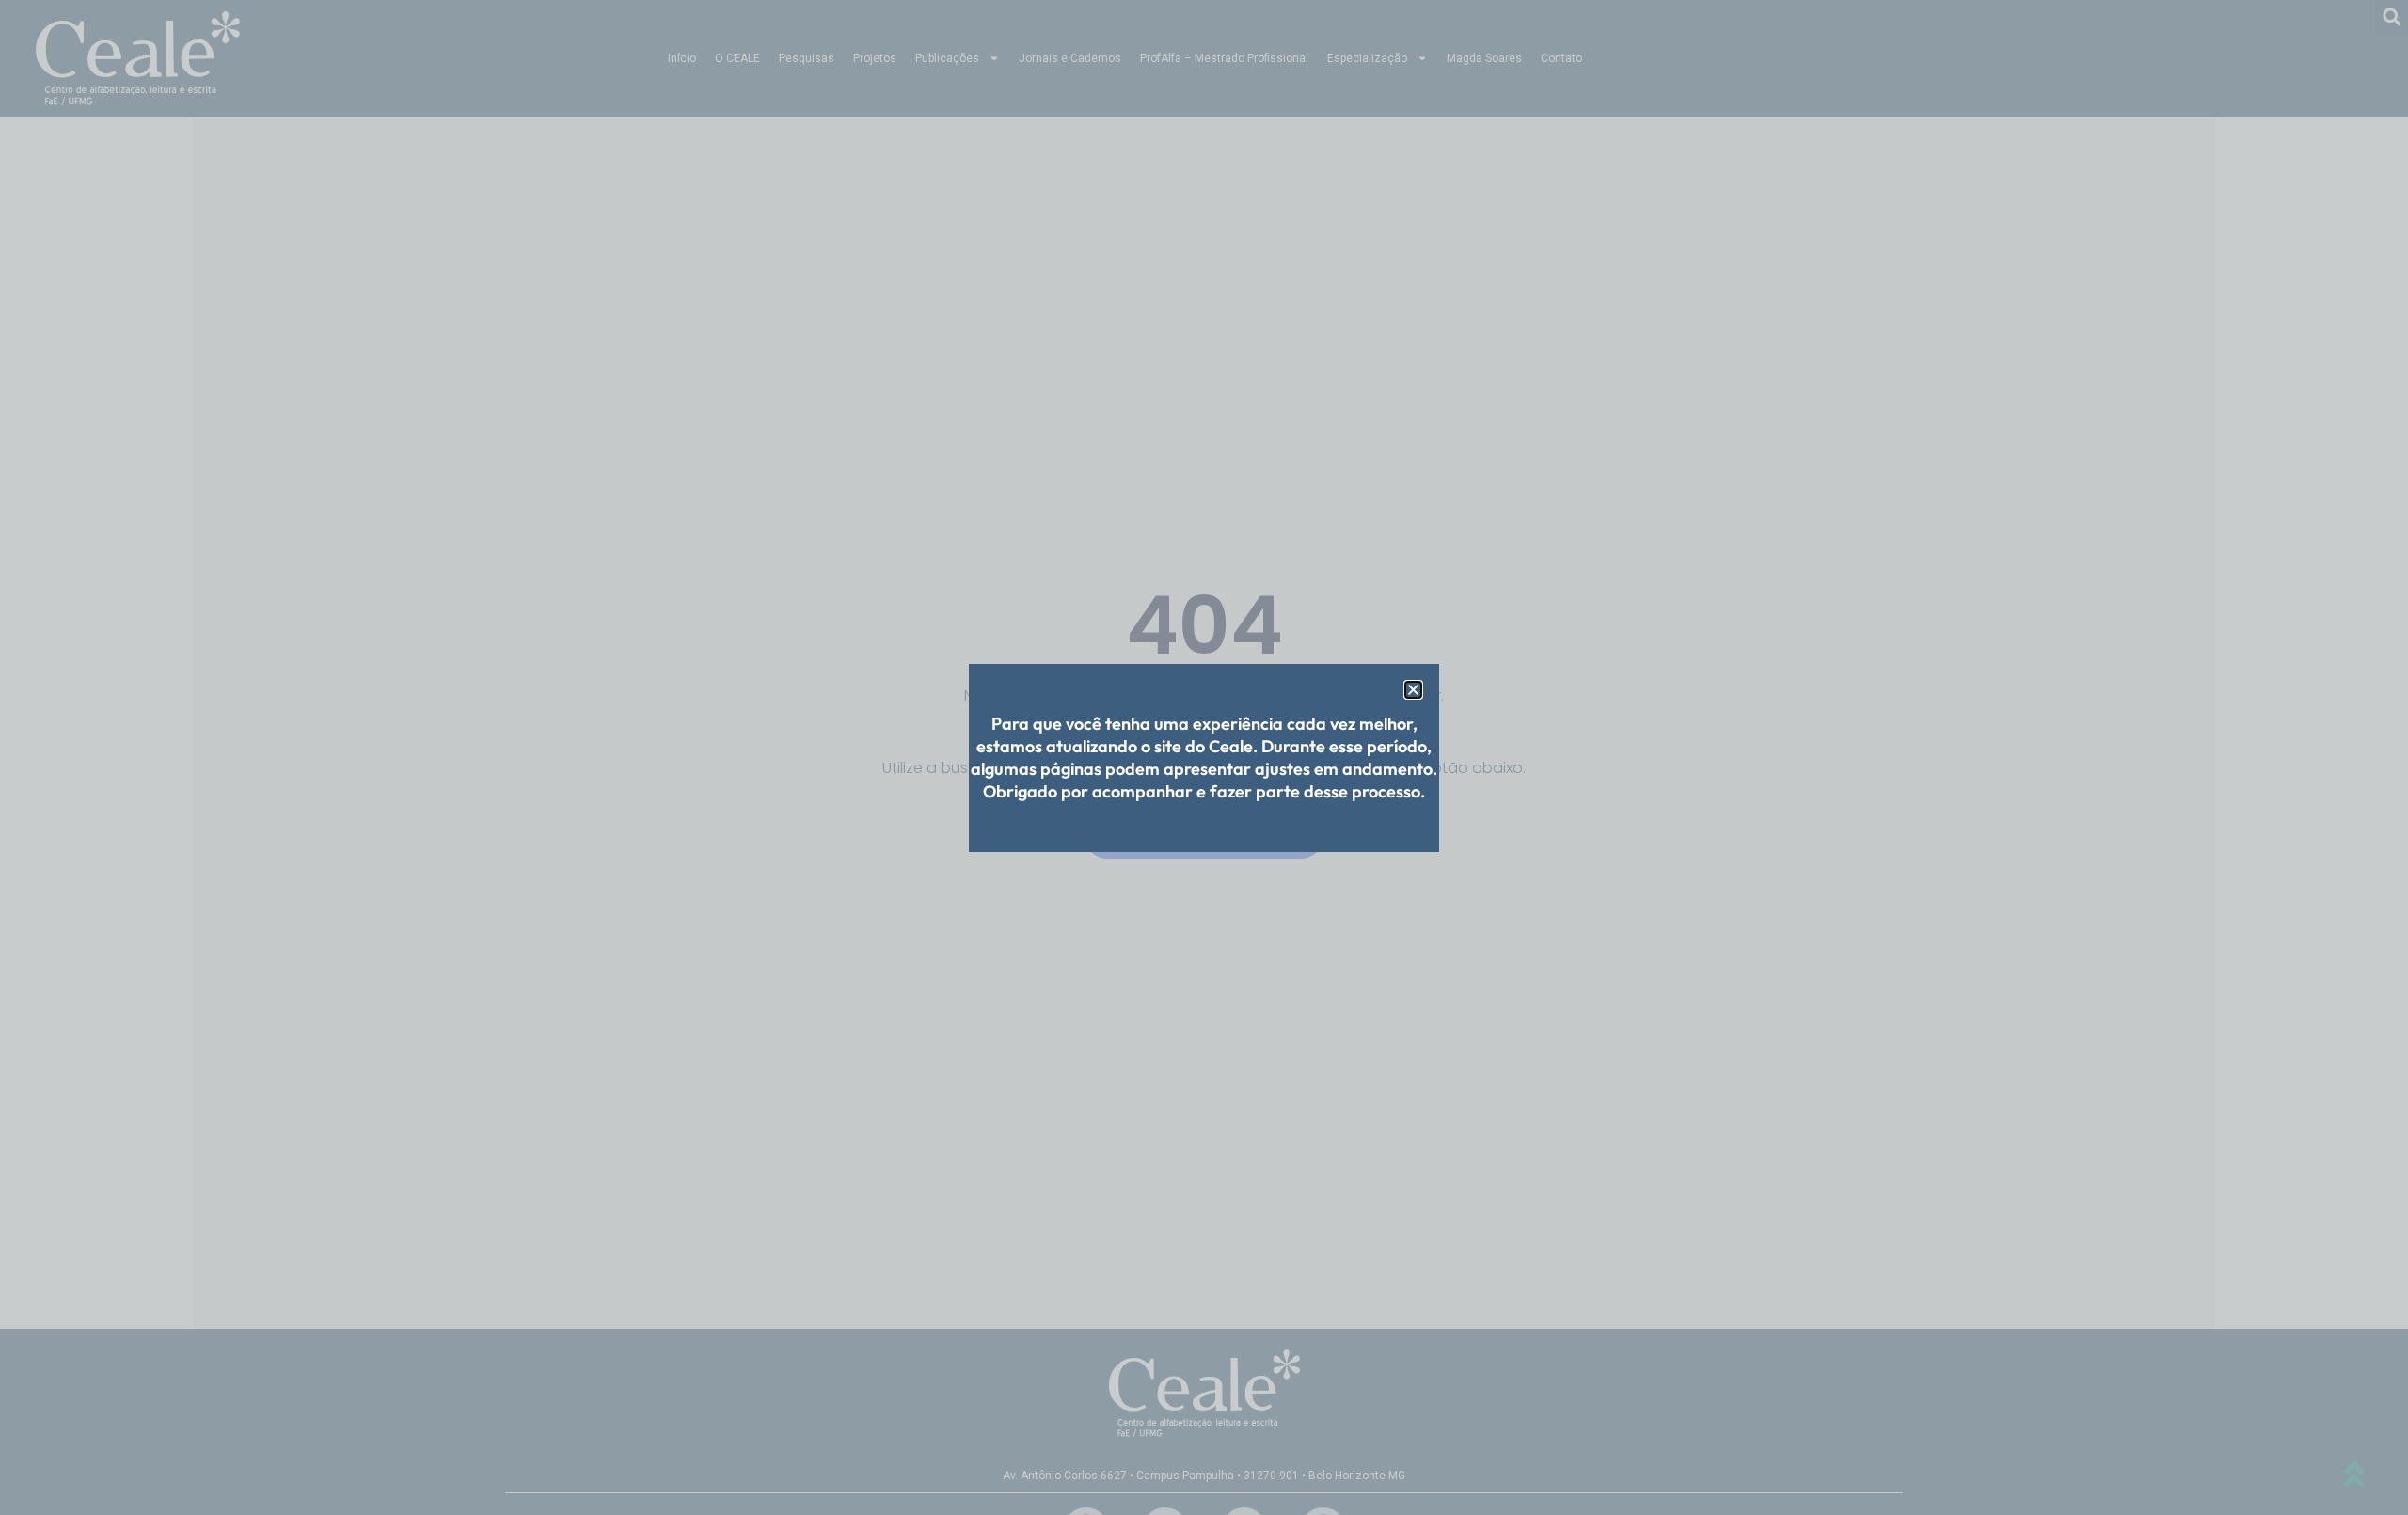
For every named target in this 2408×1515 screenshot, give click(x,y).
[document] (1204, 757)
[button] (1413, 690)
